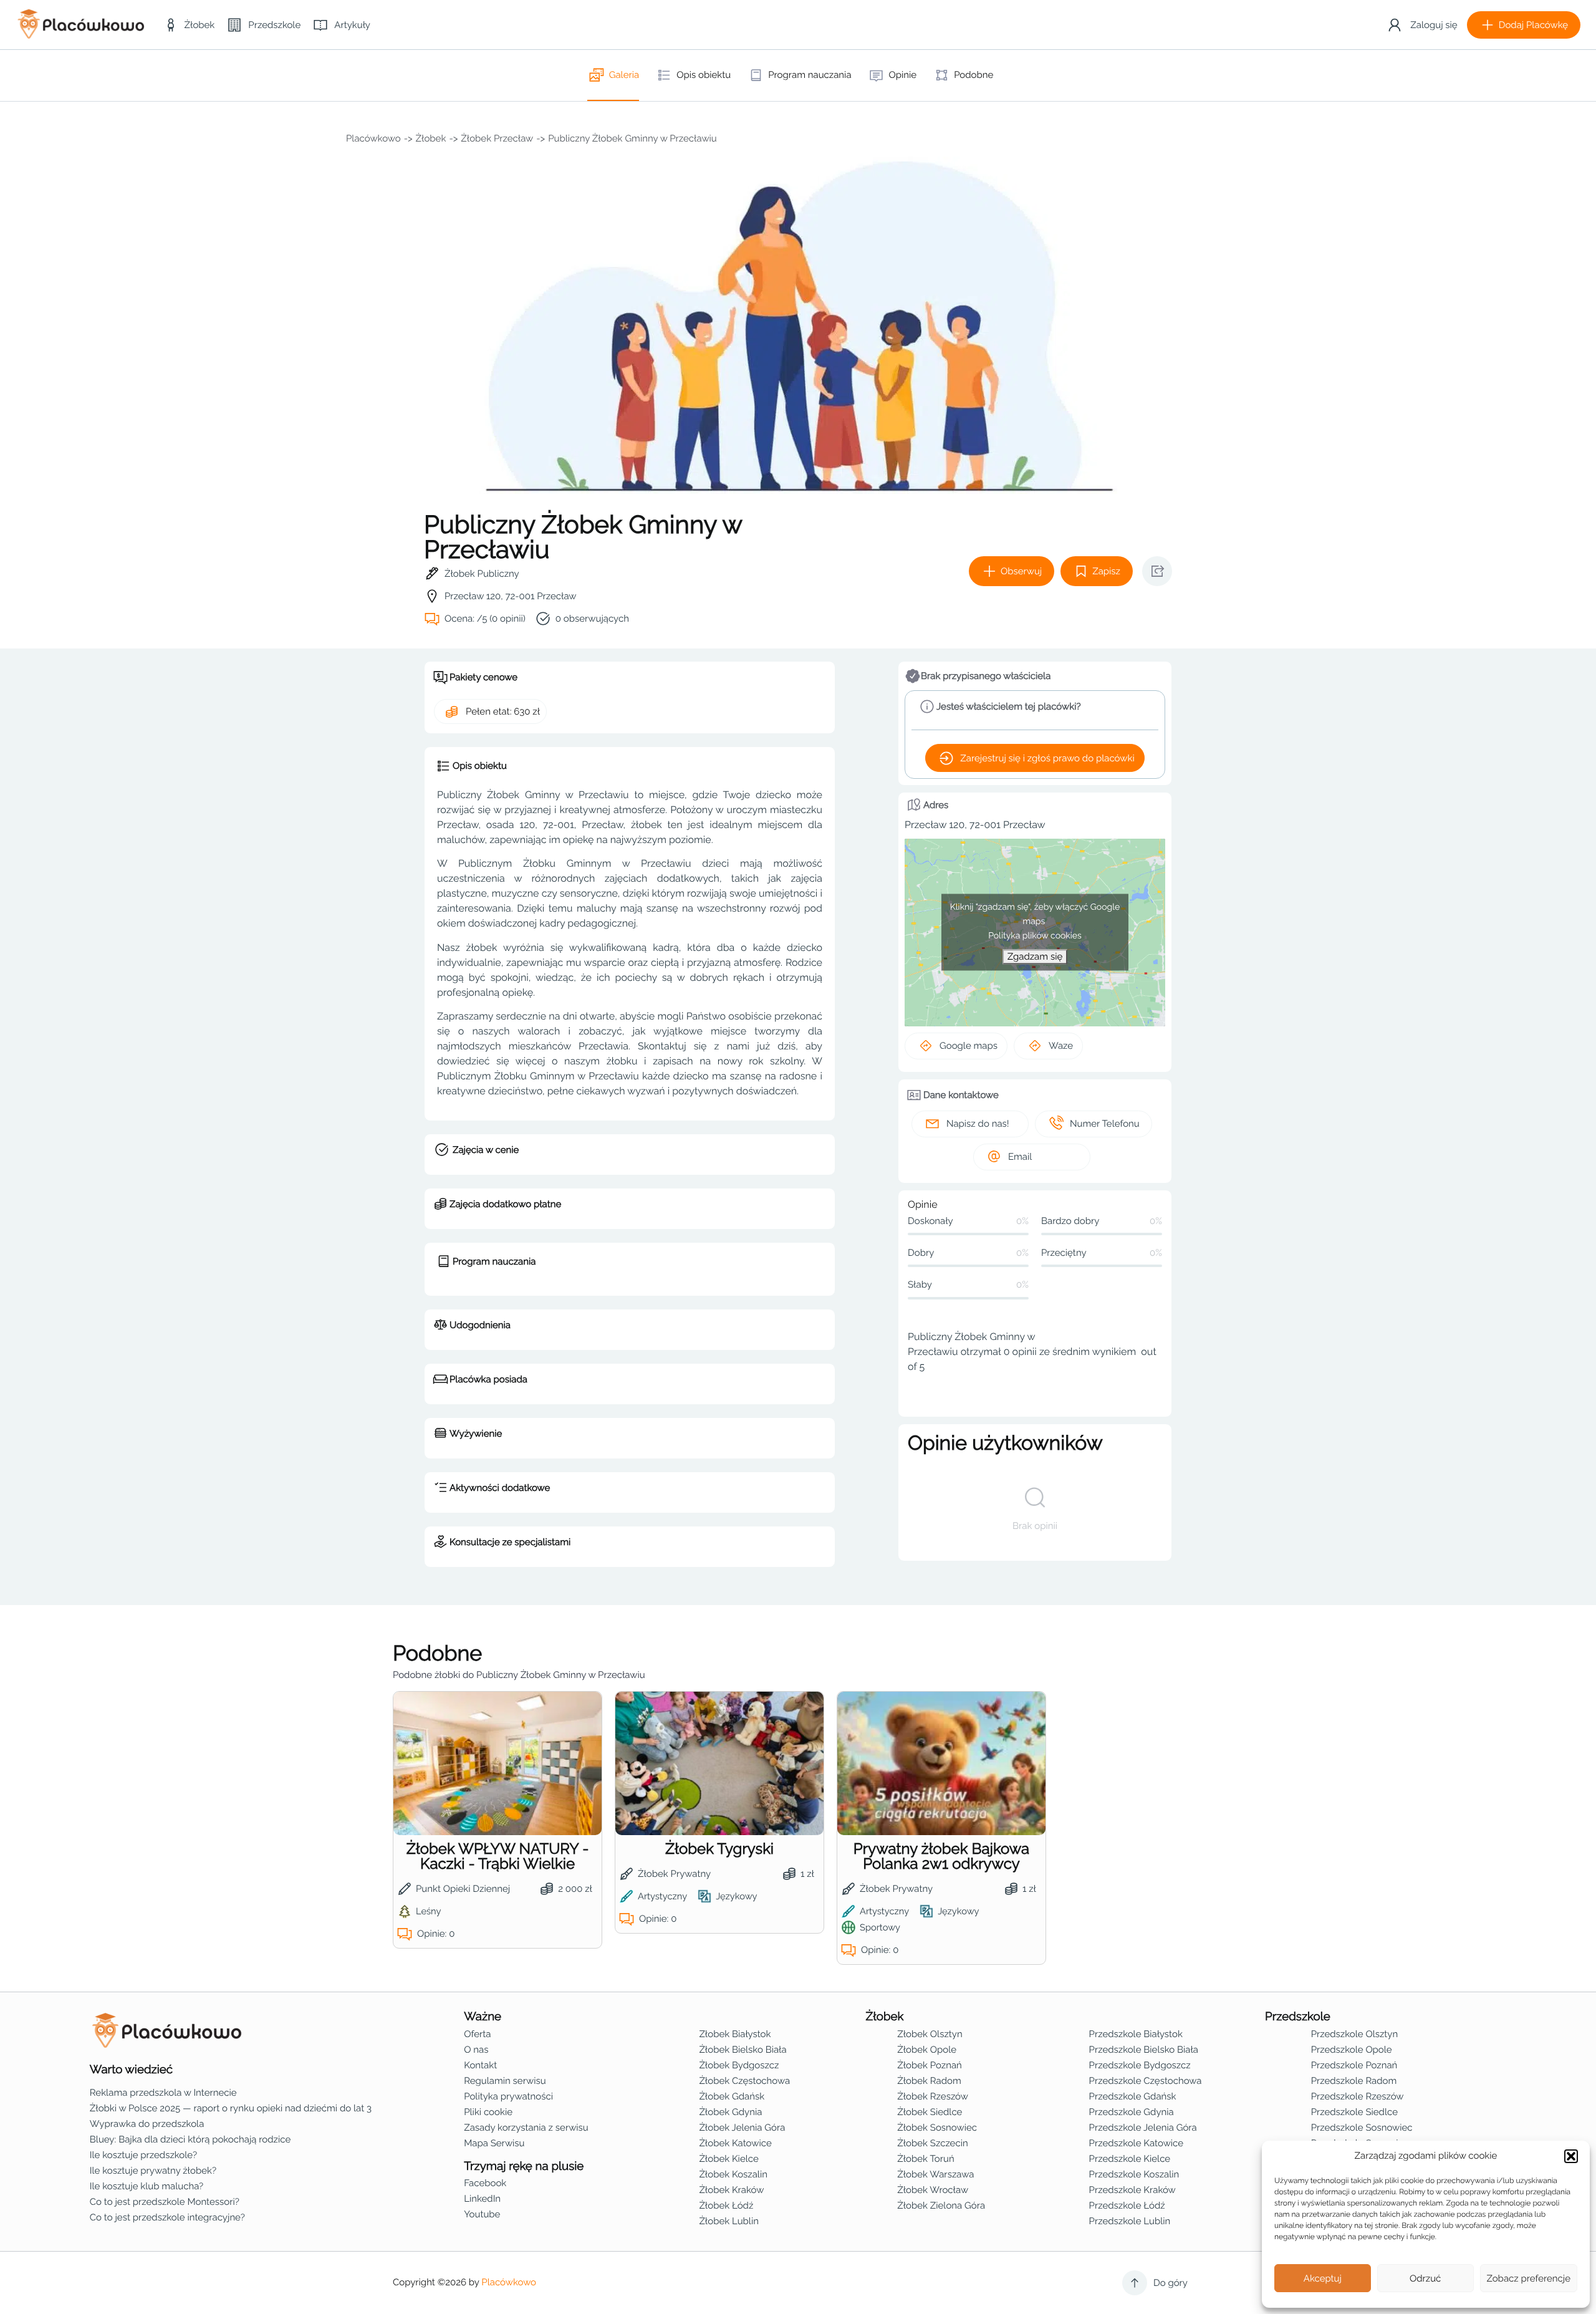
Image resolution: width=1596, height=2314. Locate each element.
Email (1020, 1157)
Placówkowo (373, 138)
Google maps (969, 1046)
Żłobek (431, 138)
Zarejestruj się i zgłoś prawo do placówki (1047, 758)
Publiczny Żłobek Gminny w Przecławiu (632, 138)
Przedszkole (1298, 2017)
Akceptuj (1323, 2278)
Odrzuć (1425, 2278)
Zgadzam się (1035, 957)
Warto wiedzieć (131, 2070)
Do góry (1171, 2283)
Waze (1061, 1046)
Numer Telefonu (1105, 1124)
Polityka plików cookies (1035, 936)
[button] (1571, 2156)
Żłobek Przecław (497, 138)
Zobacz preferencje (1529, 2278)
